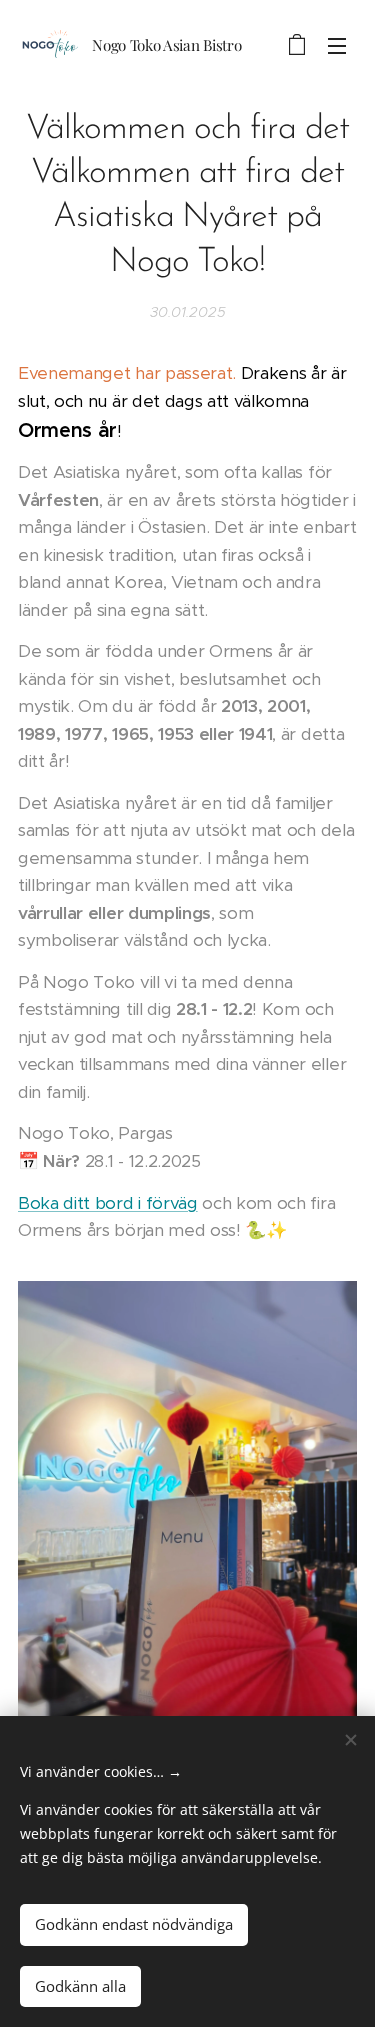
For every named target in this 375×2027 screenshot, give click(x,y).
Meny (337, 45)
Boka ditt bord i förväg (108, 1203)
